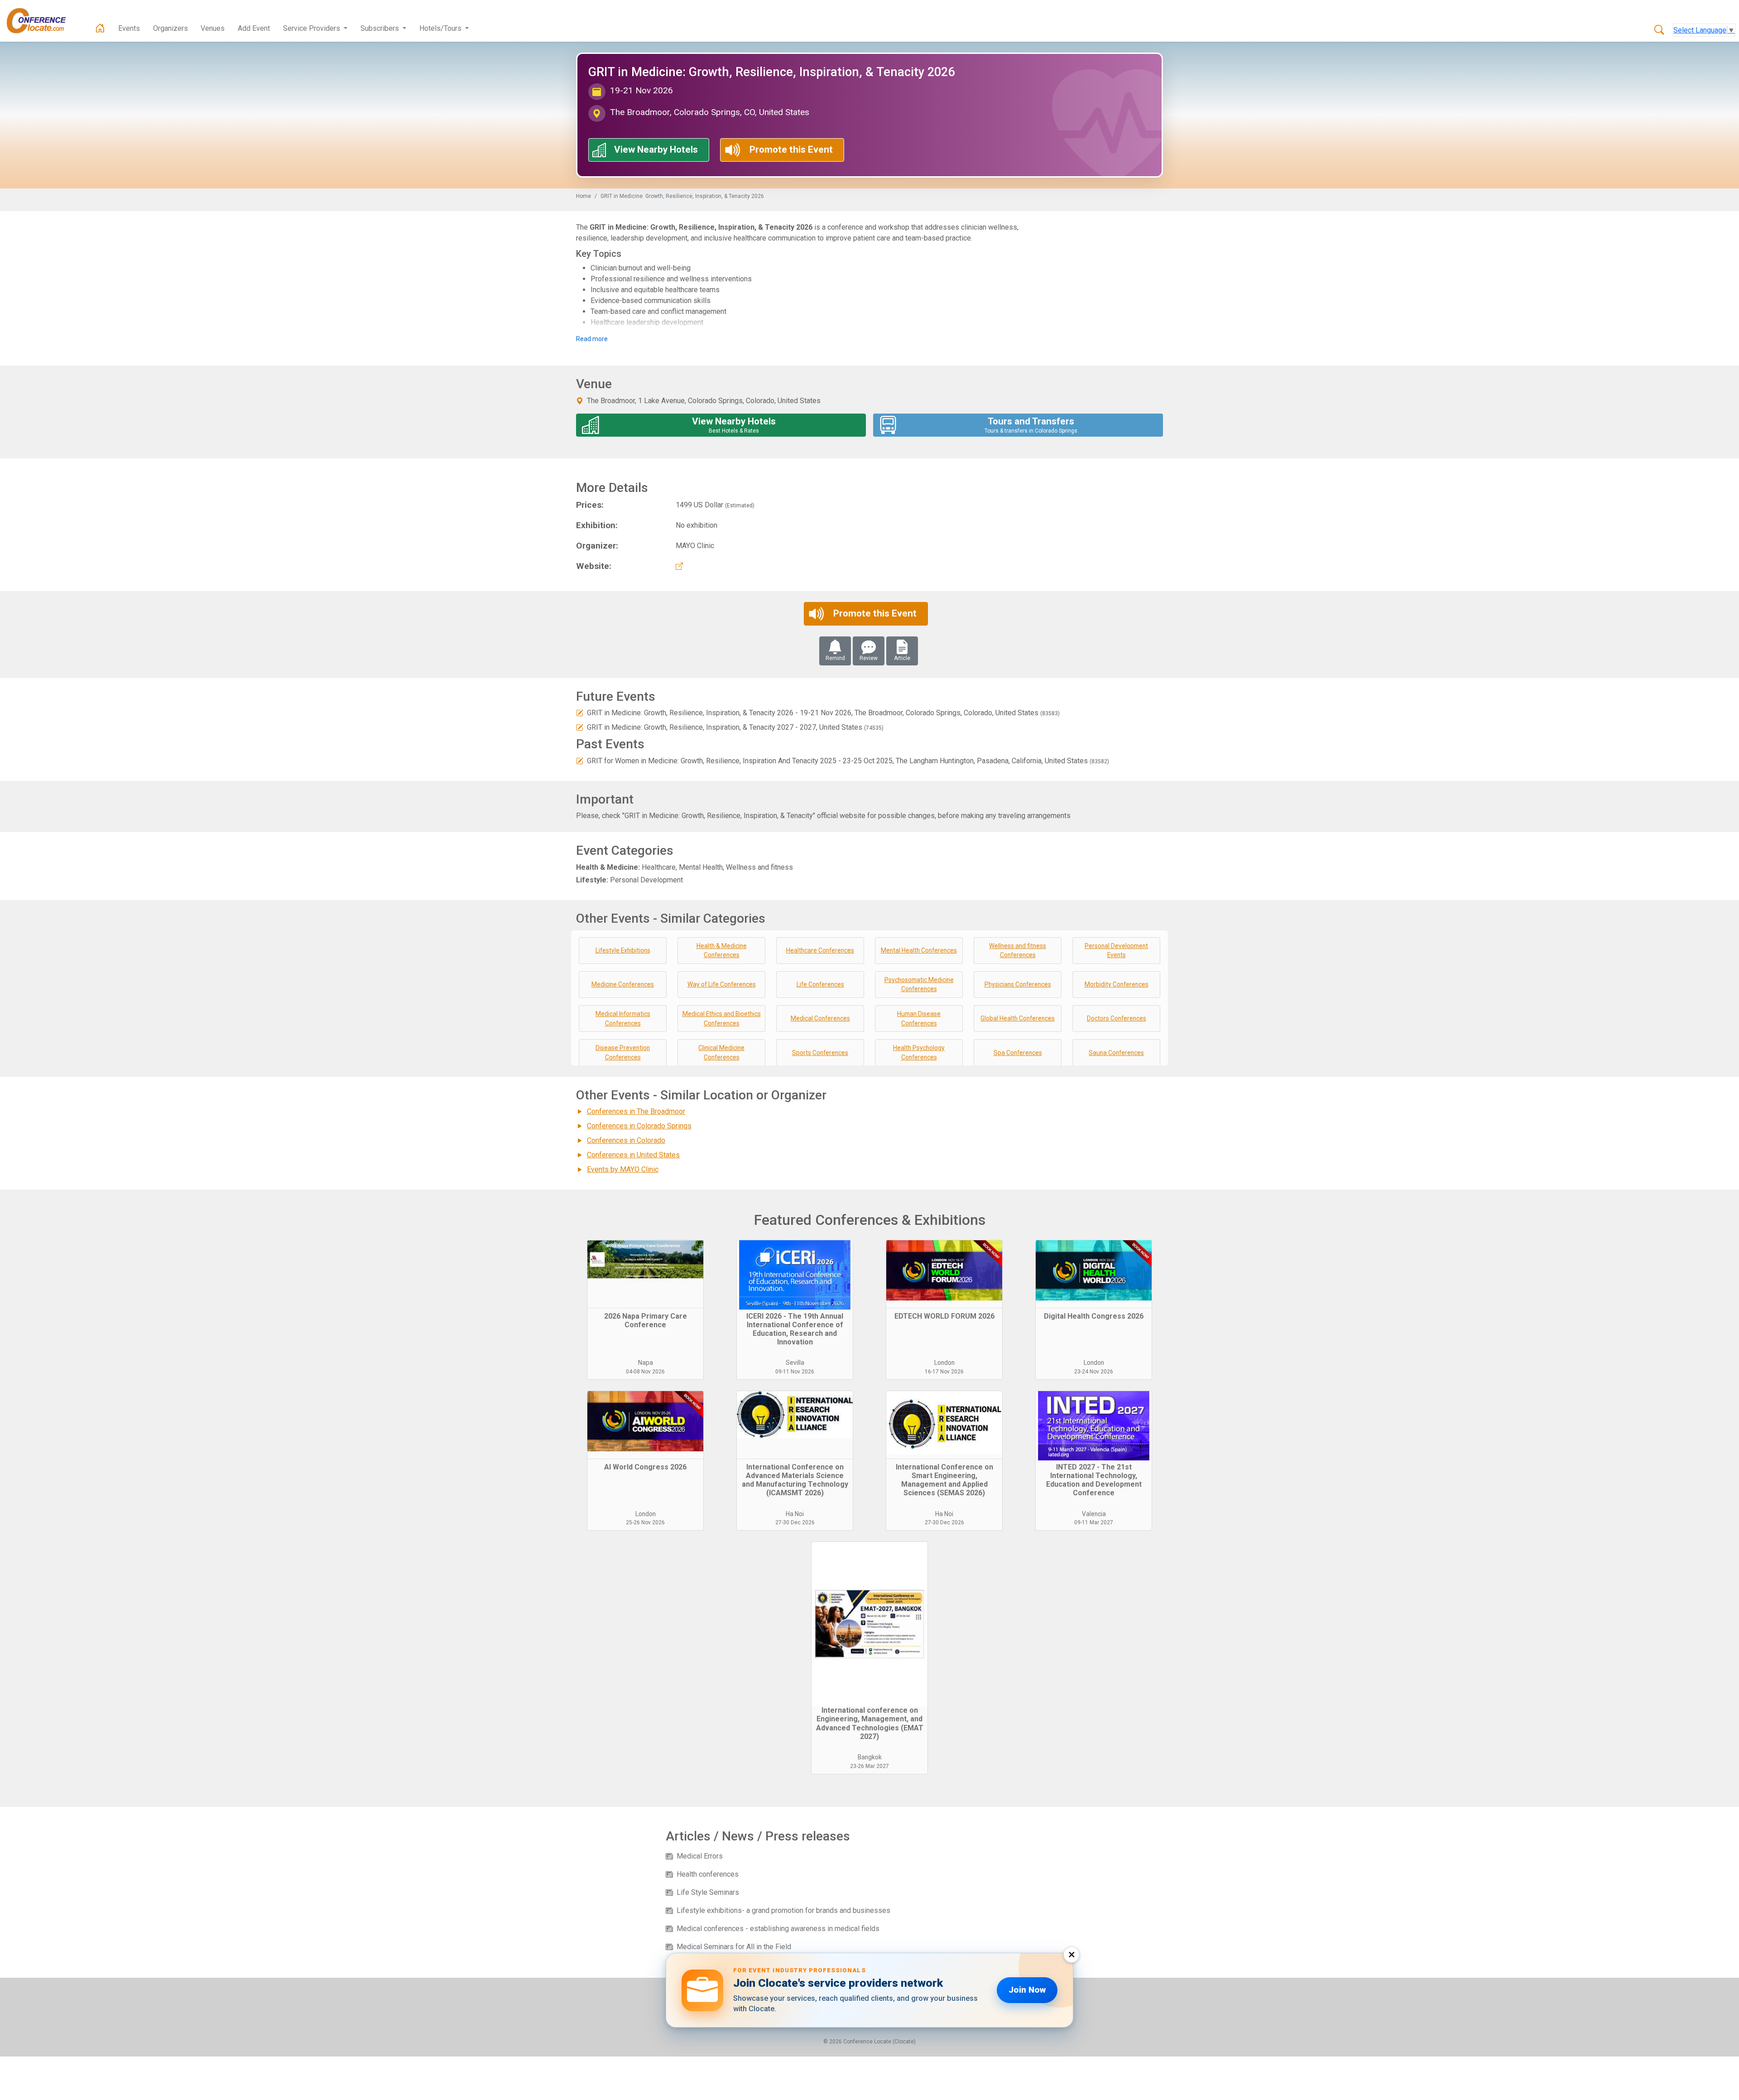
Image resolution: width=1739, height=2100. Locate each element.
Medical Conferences (820, 1018)
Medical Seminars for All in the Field (734, 1947)
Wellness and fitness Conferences (1018, 951)
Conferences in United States (633, 1155)
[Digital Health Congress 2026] (1094, 1274)
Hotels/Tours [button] (441, 28)
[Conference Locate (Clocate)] (41, 21)
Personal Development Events (1116, 951)
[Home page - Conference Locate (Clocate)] (100, 29)
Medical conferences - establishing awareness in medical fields (778, 1929)
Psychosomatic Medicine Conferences (919, 985)
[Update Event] (580, 713)
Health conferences (708, 1874)
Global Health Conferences (1018, 1018)
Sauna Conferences (1116, 1053)
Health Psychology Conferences (919, 1052)
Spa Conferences (1018, 1053)
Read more (592, 339)
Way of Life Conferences (722, 984)
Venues (213, 28)
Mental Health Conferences (919, 950)
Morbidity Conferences (1117, 984)
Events (129, 28)
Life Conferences (820, 984)
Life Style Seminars (708, 1892)
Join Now (1027, 1990)
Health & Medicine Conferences (722, 951)
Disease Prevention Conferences (623, 1052)
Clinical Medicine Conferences (721, 1052)
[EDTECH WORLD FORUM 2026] (944, 1274)
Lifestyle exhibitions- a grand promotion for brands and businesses (783, 1910)
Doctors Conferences (1117, 1018)
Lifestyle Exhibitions (623, 950)
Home (584, 196)
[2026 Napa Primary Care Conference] (645, 1274)
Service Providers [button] (312, 28)
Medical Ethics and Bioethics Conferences (722, 1019)
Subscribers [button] (381, 28)
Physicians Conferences (1018, 984)
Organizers (171, 28)
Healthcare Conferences (820, 950)
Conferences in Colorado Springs (639, 1126)
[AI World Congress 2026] (645, 1425)
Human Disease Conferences (919, 1019)
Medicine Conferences (623, 984)
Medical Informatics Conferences (623, 1019)
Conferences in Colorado (626, 1140)
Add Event (254, 28)
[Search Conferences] (1659, 30)
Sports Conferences (820, 1053)
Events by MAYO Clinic (623, 1169)
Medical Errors (700, 1856)
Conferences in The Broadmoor (636, 1111)
